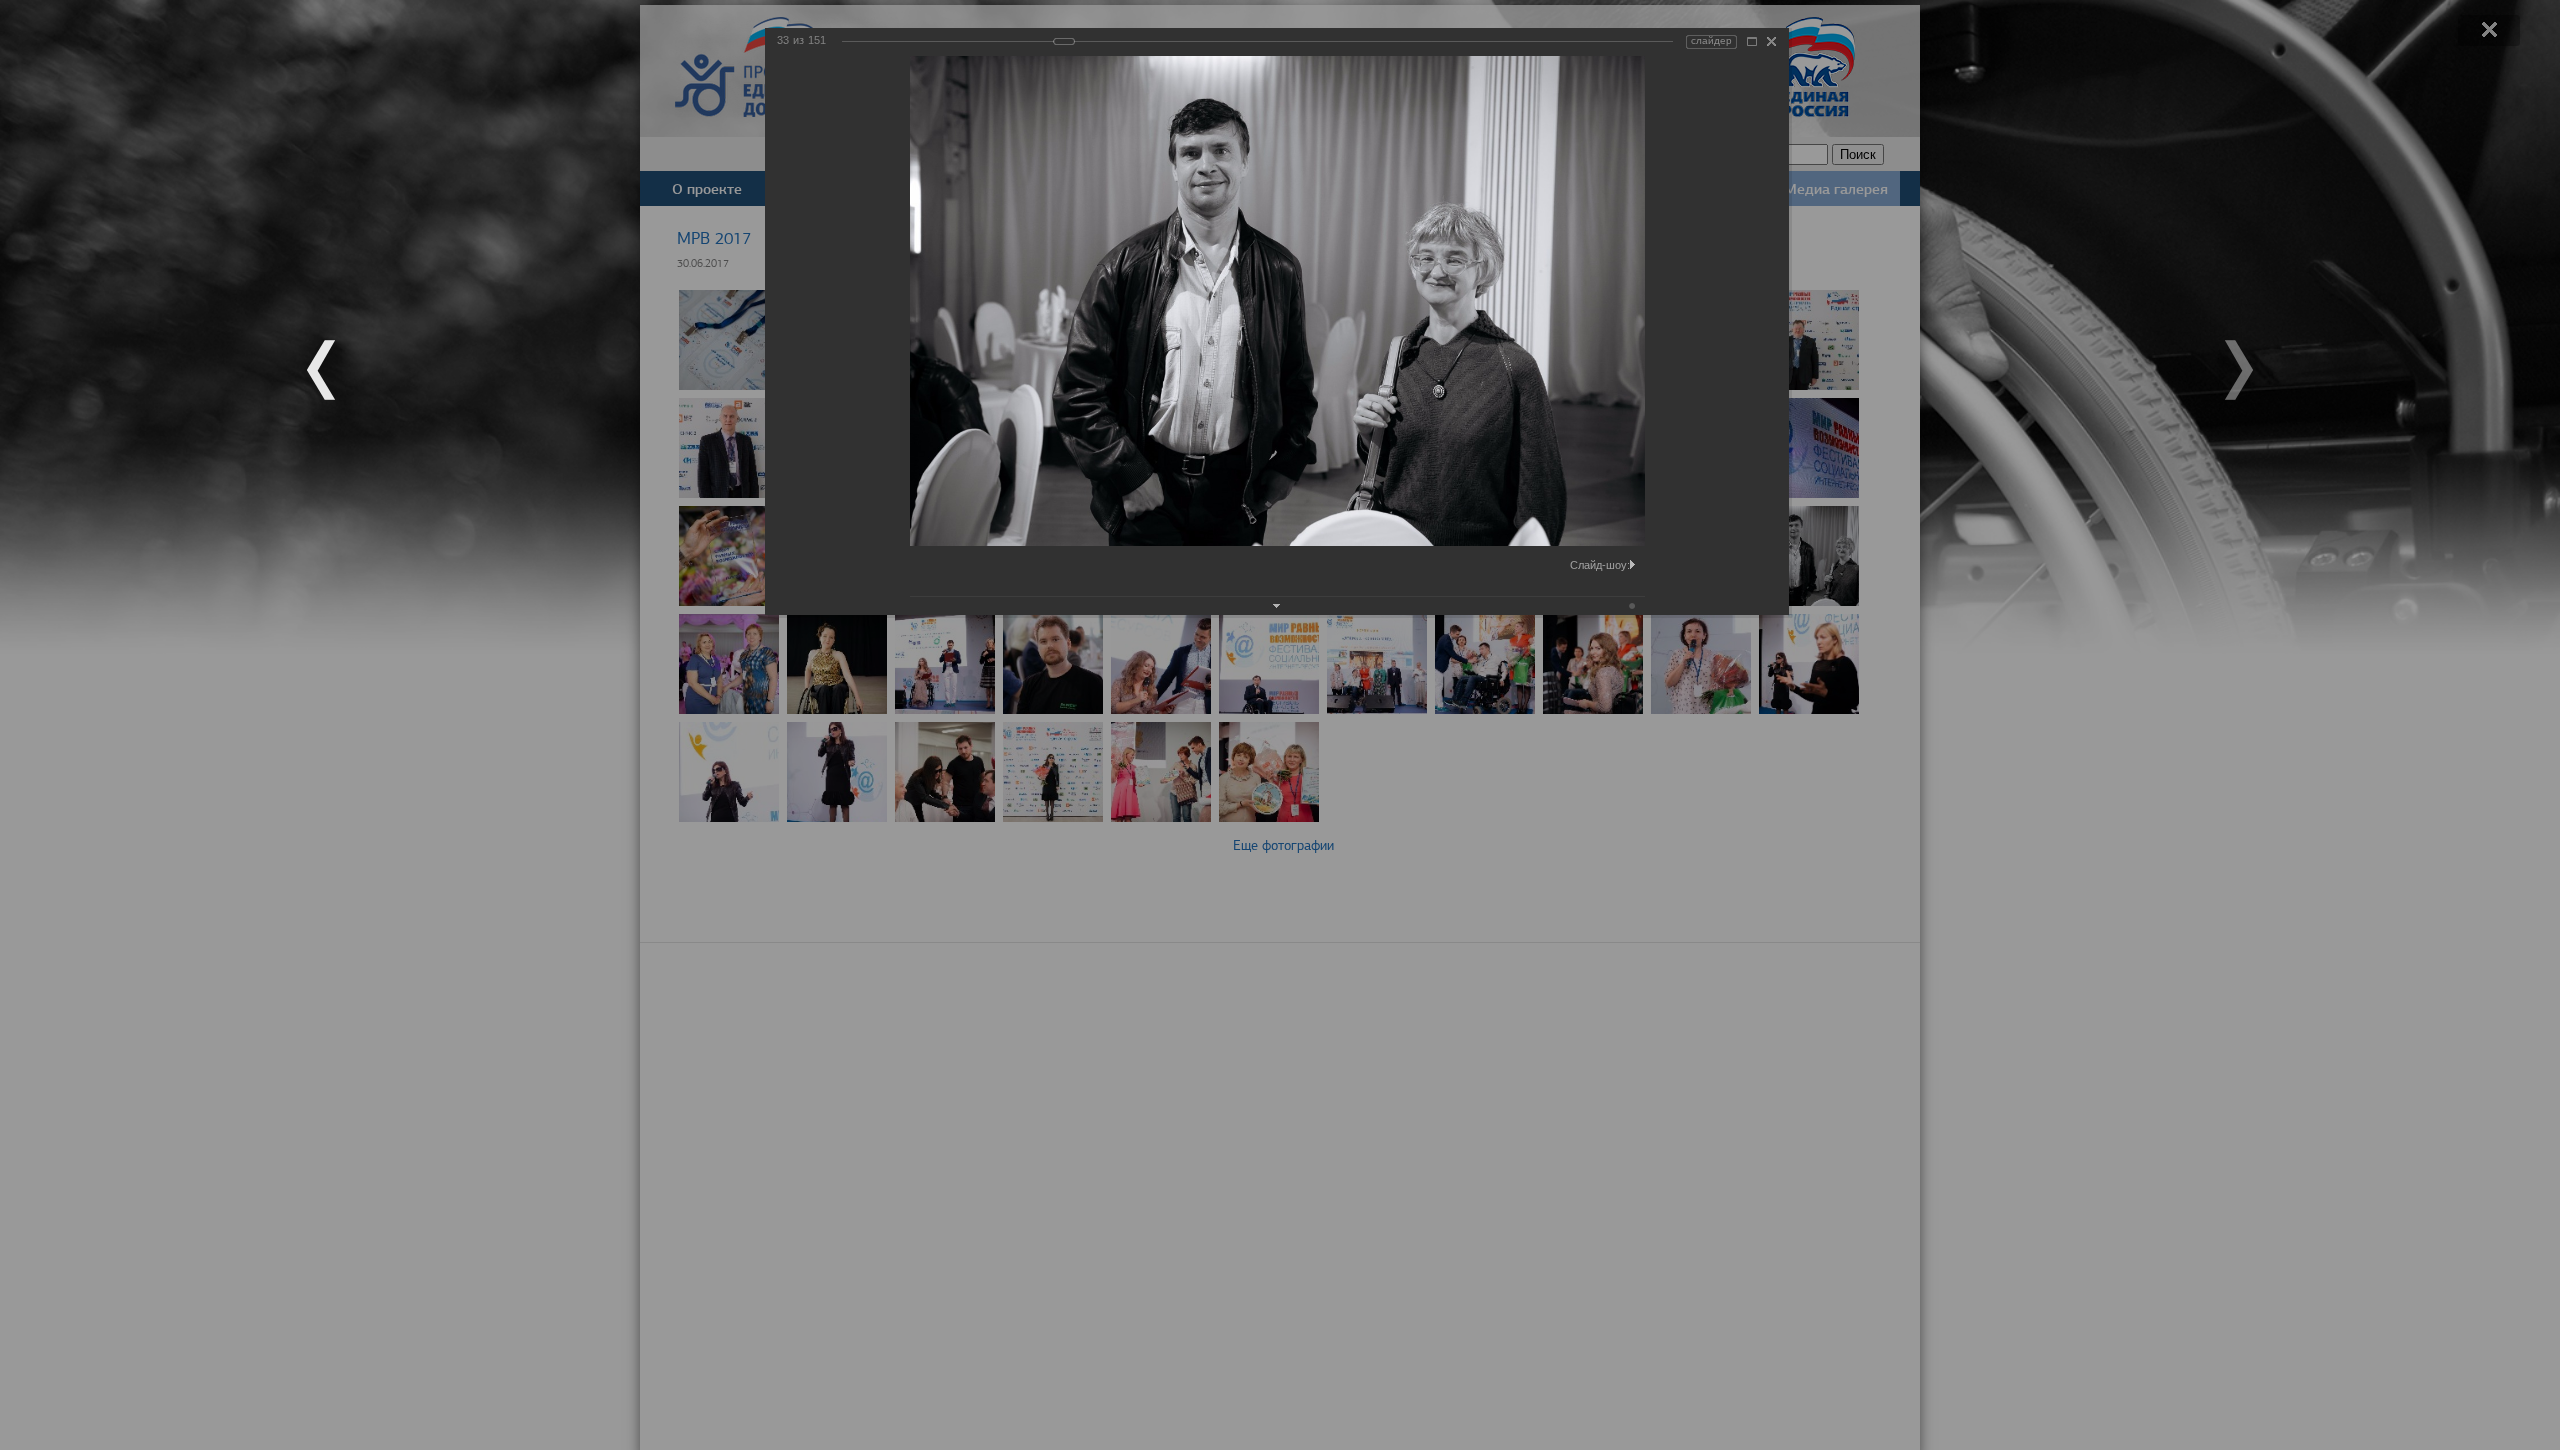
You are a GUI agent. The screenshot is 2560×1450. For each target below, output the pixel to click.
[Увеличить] (1752, 41)
